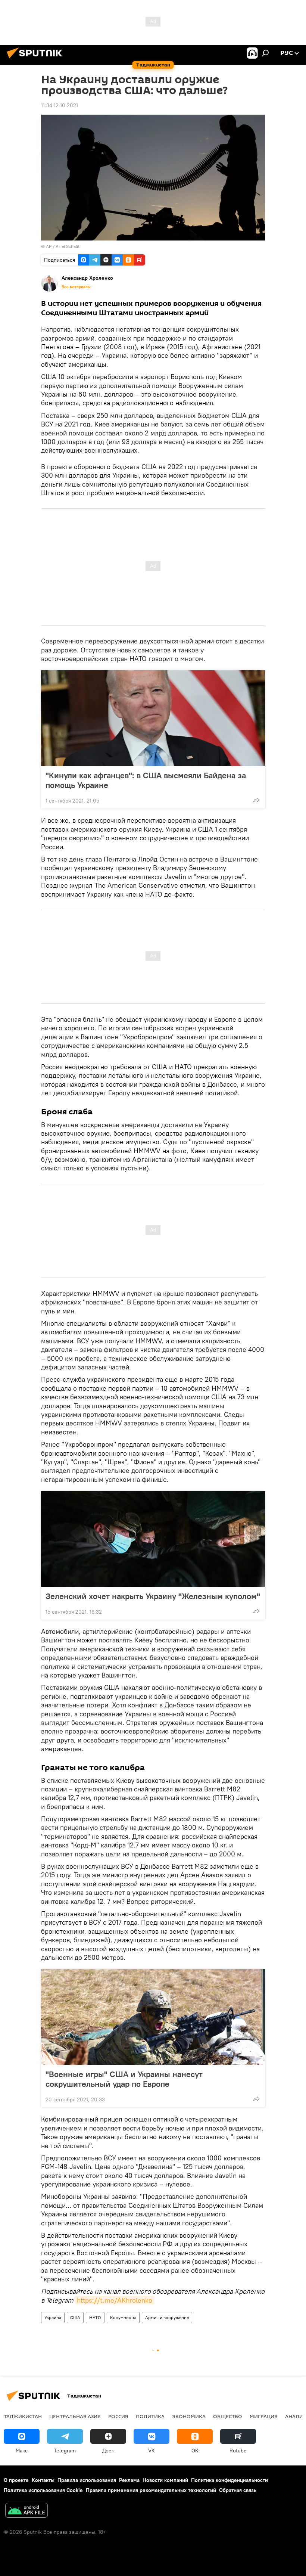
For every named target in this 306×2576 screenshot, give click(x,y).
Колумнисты (123, 2317)
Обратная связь (238, 2490)
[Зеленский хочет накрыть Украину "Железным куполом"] (153, 1539)
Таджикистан (23, 2416)
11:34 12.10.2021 (60, 105)
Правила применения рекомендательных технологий (151, 2490)
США (75, 2317)
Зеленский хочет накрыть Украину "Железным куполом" (153, 1596)
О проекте (16, 2480)
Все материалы (76, 287)
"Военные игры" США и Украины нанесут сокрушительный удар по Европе (124, 2079)
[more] (256, 800)
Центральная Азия (75, 2416)
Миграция (264, 2416)
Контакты (43, 2480)
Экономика (189, 2416)
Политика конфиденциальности (229, 2480)
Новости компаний (165, 2480)
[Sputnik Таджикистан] (37, 59)
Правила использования (87, 2480)
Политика (150, 2416)
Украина (53, 2317)
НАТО (95, 2317)
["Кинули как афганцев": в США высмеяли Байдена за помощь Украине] (153, 718)
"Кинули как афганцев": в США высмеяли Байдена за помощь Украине (146, 780)
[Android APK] (26, 2511)
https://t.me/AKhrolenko (115, 2300)
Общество (228, 2416)
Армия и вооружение (167, 2317)
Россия (118, 2416)
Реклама (129, 2480)
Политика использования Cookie (43, 2490)
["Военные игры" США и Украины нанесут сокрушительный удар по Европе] (153, 2017)
